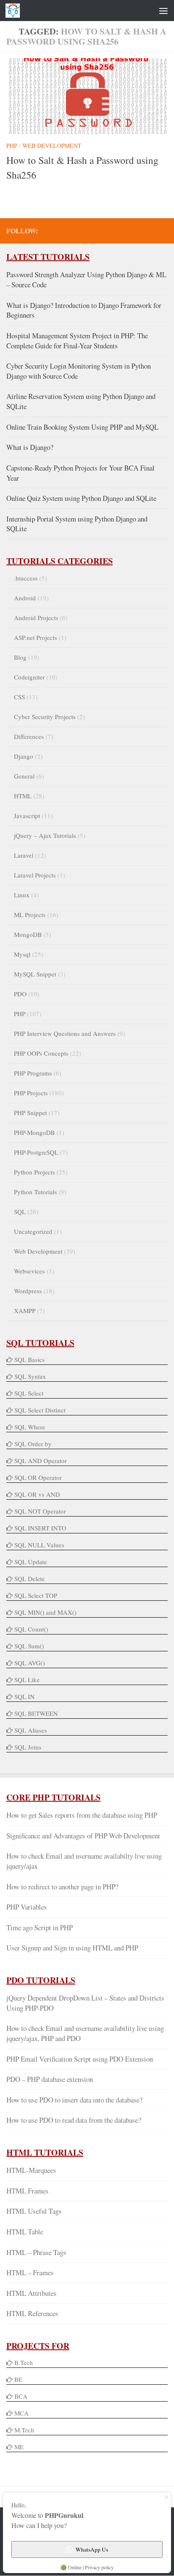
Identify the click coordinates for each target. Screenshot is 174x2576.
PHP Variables (27, 1907)
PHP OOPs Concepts (41, 1053)
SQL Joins (28, 1747)
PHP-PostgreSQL (36, 1152)
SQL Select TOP (36, 1595)
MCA (22, 2413)
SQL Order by (33, 1444)
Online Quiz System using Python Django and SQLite (81, 498)
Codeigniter (29, 677)
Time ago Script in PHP (39, 1927)
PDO (20, 994)
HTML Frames (27, 2191)
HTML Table (25, 2232)
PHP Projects (31, 1093)
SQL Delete (30, 1578)
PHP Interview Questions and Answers (65, 1033)
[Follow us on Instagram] (163, 230)
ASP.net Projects (35, 637)
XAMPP (25, 1311)
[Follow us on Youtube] (136, 230)
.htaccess (26, 578)
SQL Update (31, 1562)
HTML (23, 796)
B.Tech (24, 2362)
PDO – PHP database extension (50, 2079)
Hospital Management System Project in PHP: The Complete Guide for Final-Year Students (77, 341)
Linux (22, 895)
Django (24, 756)
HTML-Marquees (31, 2170)
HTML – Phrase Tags (36, 2252)
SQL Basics (30, 1359)
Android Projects (36, 618)
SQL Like (27, 1680)
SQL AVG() (30, 1663)
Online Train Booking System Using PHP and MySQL (82, 427)
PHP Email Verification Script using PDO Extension (80, 2059)
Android (25, 598)
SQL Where (30, 1427)
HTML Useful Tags (34, 2211)
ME (19, 2447)
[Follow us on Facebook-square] (109, 230)
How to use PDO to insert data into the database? (74, 2100)
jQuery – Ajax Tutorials (45, 835)
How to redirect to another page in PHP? (62, 1887)
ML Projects (30, 915)
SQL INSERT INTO (40, 1528)
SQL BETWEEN (36, 1713)
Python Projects (34, 1172)
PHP (12, 146)
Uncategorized (33, 1231)
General (24, 776)
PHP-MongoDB (34, 1132)
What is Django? (30, 447)
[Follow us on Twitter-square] (122, 230)
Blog (20, 657)
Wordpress (28, 1291)
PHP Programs (33, 1073)
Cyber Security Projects (45, 717)
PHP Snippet (30, 1113)
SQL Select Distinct (40, 1410)
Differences (29, 736)
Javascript (27, 816)
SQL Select (29, 1393)
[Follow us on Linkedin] (149, 230)
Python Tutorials (35, 1192)
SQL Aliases (31, 1730)
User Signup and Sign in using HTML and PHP (72, 1948)
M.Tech (24, 2430)
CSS (19, 697)
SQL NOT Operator (40, 1511)
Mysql (22, 954)
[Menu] (163, 11)
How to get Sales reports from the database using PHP (82, 1815)
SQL (20, 1212)
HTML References (32, 2313)
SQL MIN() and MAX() (45, 1612)
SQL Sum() (29, 1646)
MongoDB (28, 934)
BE (18, 2379)
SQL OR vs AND (37, 1494)
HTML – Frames (30, 2272)
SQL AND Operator (41, 1461)
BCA (21, 2396)
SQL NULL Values (39, 1545)
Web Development (52, 146)
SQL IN (24, 1696)
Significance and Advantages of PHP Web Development (83, 1836)
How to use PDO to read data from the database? (74, 2120)
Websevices (29, 1271)
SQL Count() (31, 1629)
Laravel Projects (35, 875)
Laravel (24, 855)
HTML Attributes (31, 2293)
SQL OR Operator (38, 1477)
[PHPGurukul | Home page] (15, 11)
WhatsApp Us (92, 2549)
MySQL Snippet (35, 974)
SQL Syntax (30, 1376)
